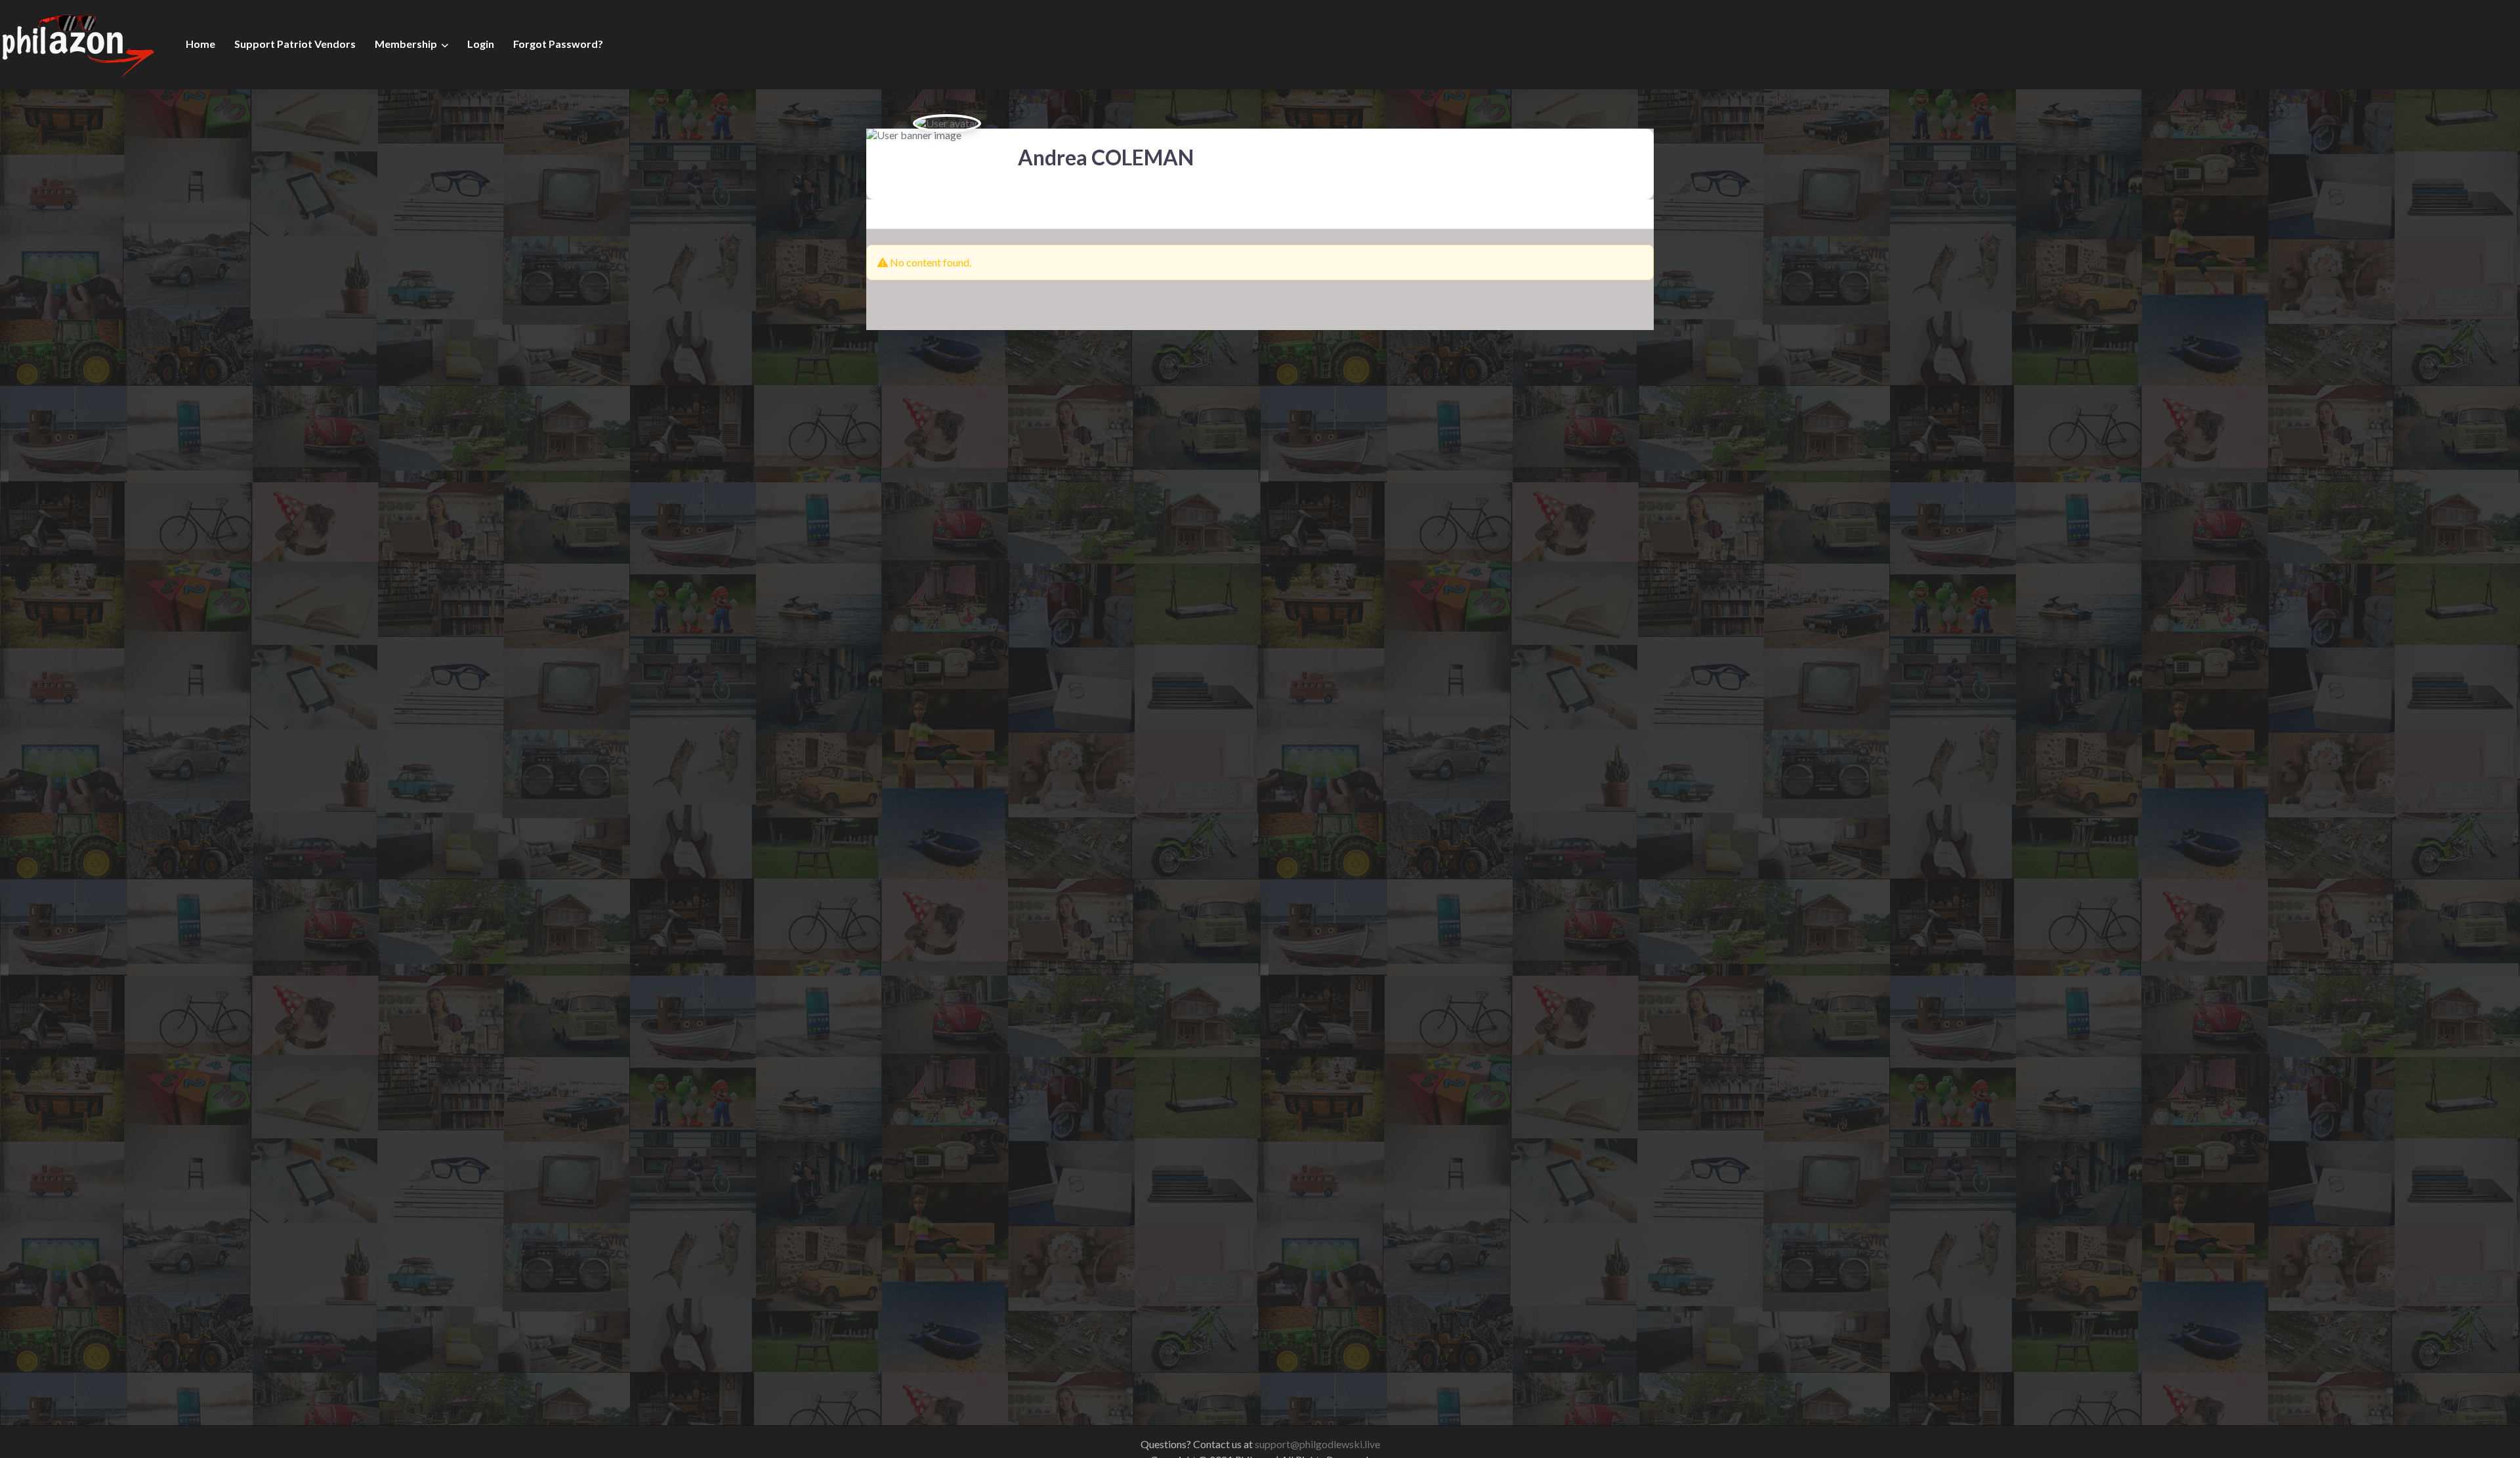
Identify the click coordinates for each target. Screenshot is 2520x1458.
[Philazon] (78, 43)
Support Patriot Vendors (295, 44)
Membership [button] (406, 44)
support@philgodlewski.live (1317, 1444)
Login (481, 44)
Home (200, 44)
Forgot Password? (558, 44)
